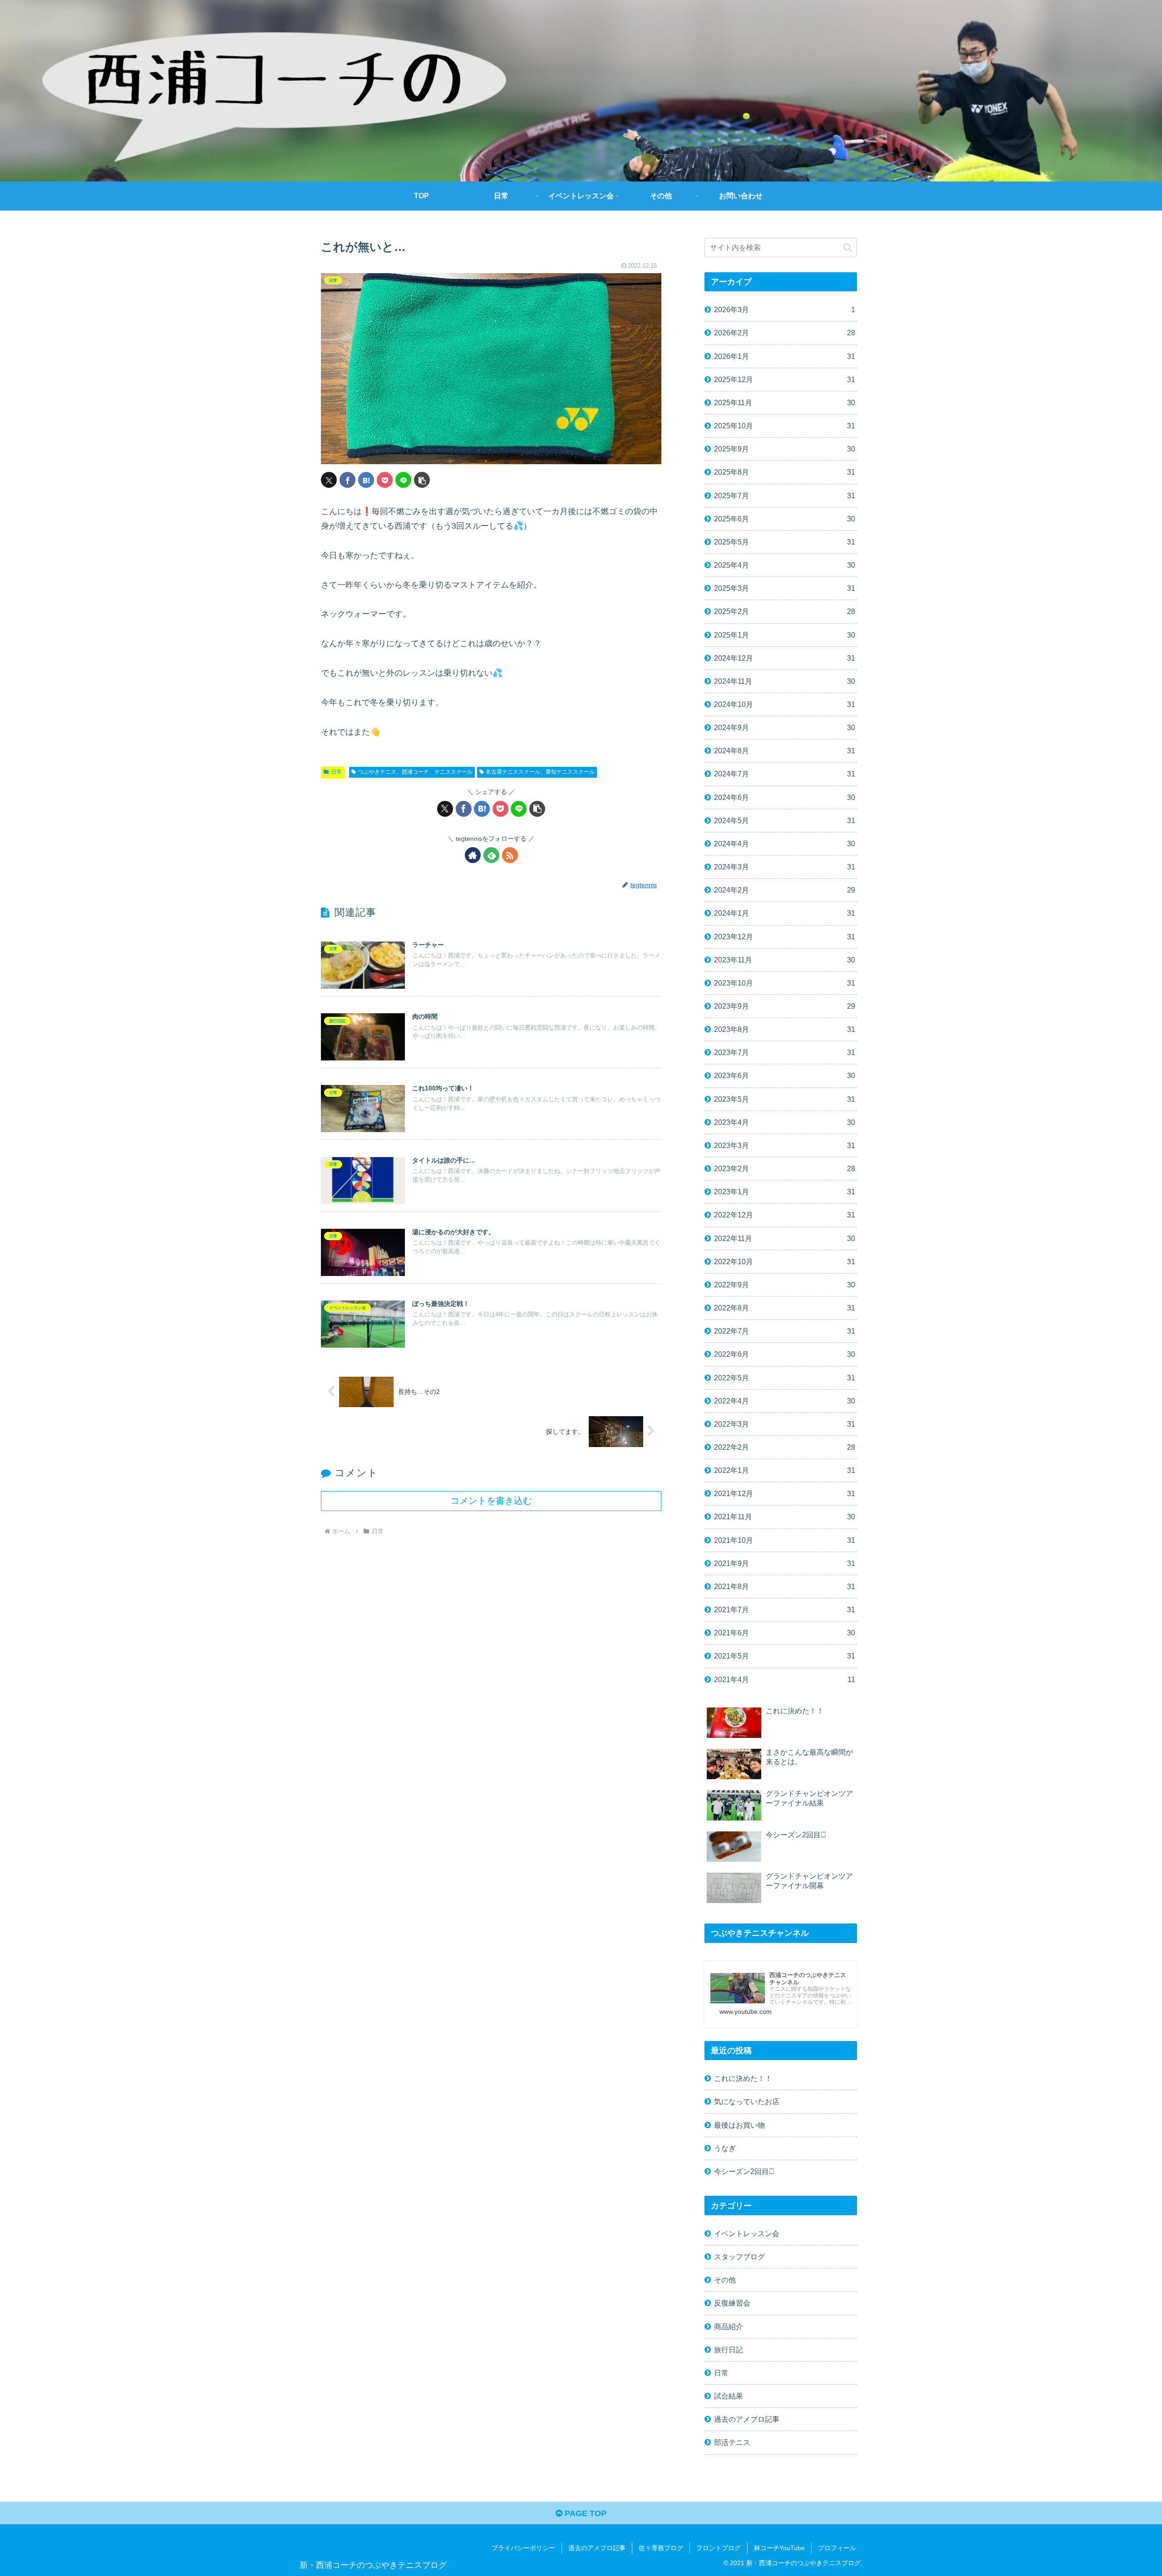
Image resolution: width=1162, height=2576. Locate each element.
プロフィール (837, 2548)
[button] (422, 480)
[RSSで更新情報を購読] (510, 855)
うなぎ (725, 2148)
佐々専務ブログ (661, 2548)
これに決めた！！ (743, 2078)
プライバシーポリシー (523, 2548)
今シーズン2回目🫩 (744, 2171)
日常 (336, 772)
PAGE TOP (584, 2513)
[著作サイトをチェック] (473, 855)
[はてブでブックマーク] (366, 480)
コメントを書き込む (491, 1501)
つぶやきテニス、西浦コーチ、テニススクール (415, 772)
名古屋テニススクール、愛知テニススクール (540, 772)
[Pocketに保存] (385, 480)
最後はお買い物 (739, 2125)
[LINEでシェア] (403, 480)
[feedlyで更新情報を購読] (491, 855)
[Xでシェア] (329, 480)
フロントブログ (719, 2548)
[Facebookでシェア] (347, 480)
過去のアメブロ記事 (597, 2548)
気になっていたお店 (747, 2101)
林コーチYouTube (779, 2548)
